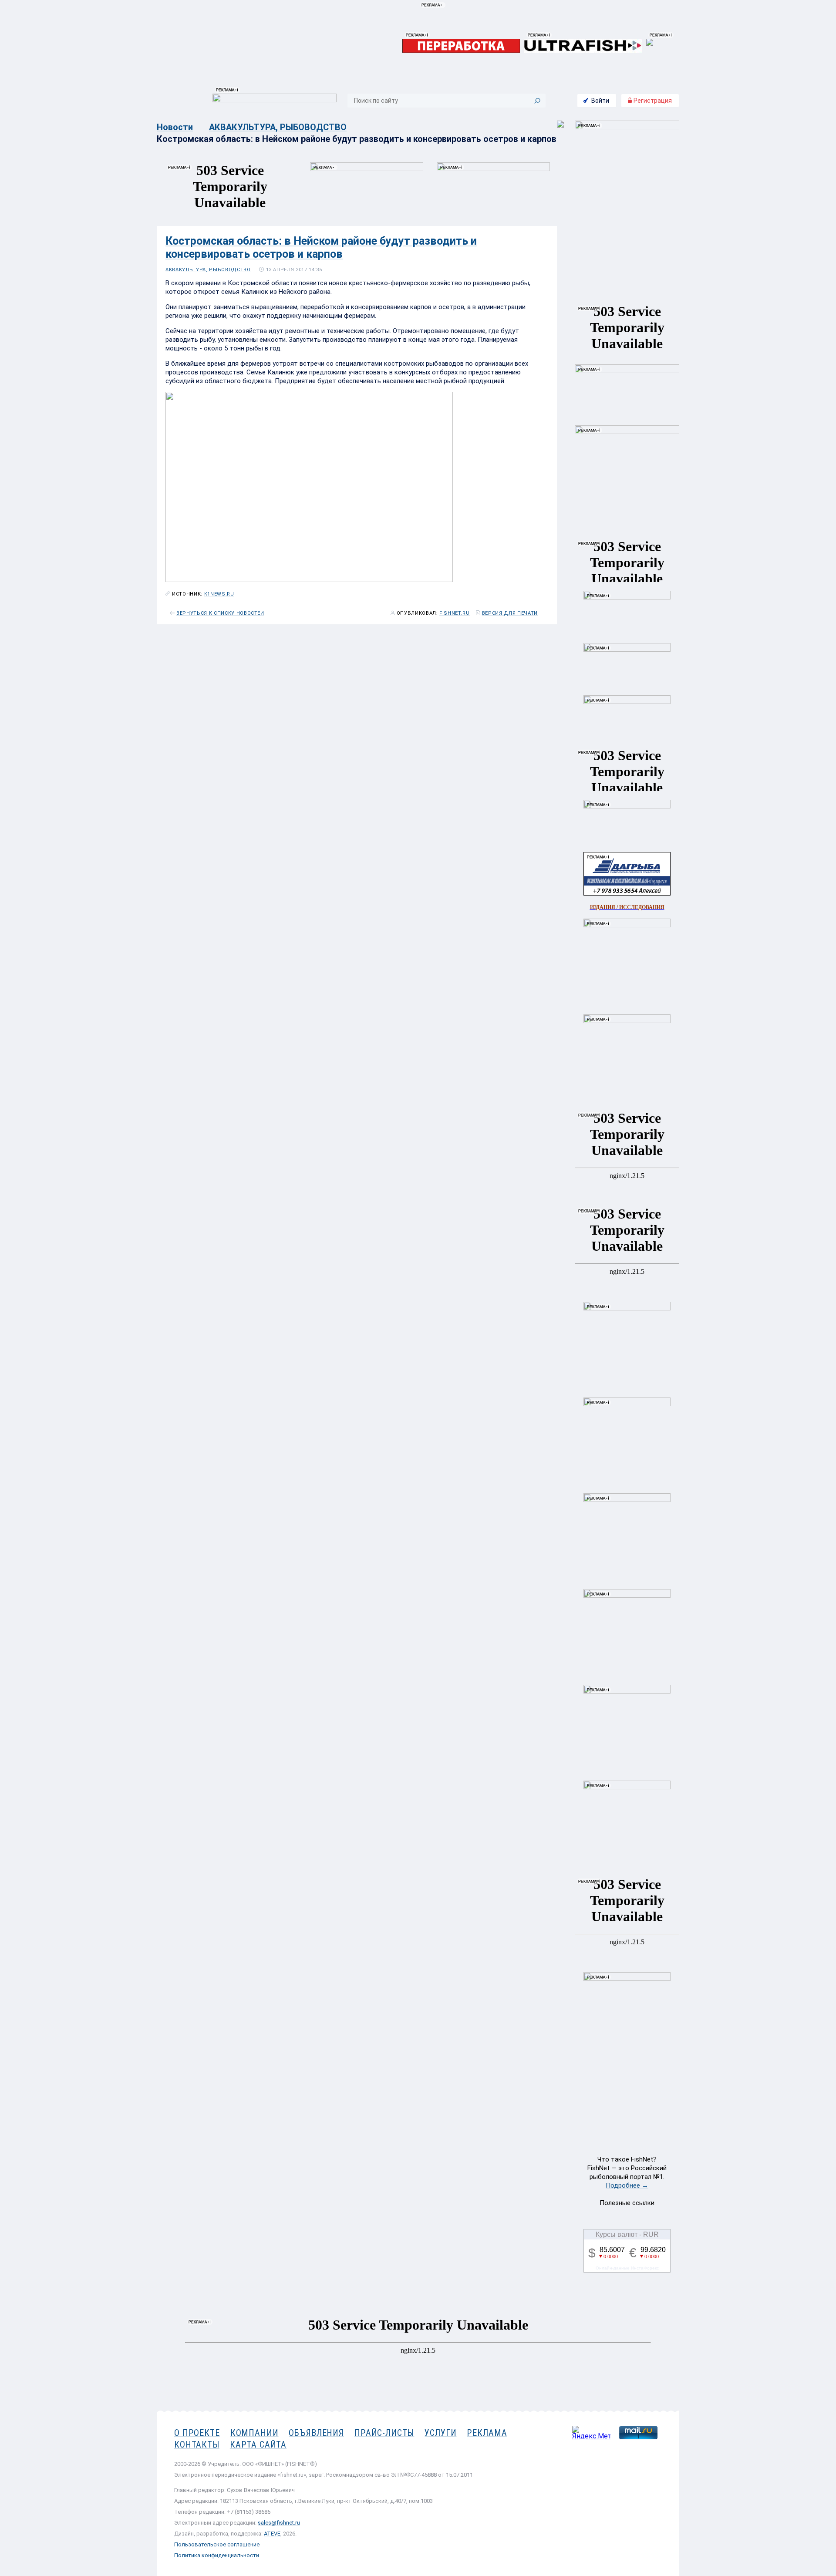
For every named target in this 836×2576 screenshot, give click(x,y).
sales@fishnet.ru (279, 2523)
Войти (600, 101)
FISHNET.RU (455, 613)
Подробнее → (627, 2185)
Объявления (316, 2433)
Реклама (487, 2433)
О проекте (197, 2433)
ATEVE (272, 2534)
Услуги (440, 2433)
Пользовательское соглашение (217, 2544)
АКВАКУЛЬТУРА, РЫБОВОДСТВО (278, 127)
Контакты (197, 2445)
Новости (175, 127)
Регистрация (652, 101)
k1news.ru (219, 594)
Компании (255, 2433)
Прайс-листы (384, 2433)
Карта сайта (258, 2445)
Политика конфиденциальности (217, 2555)
